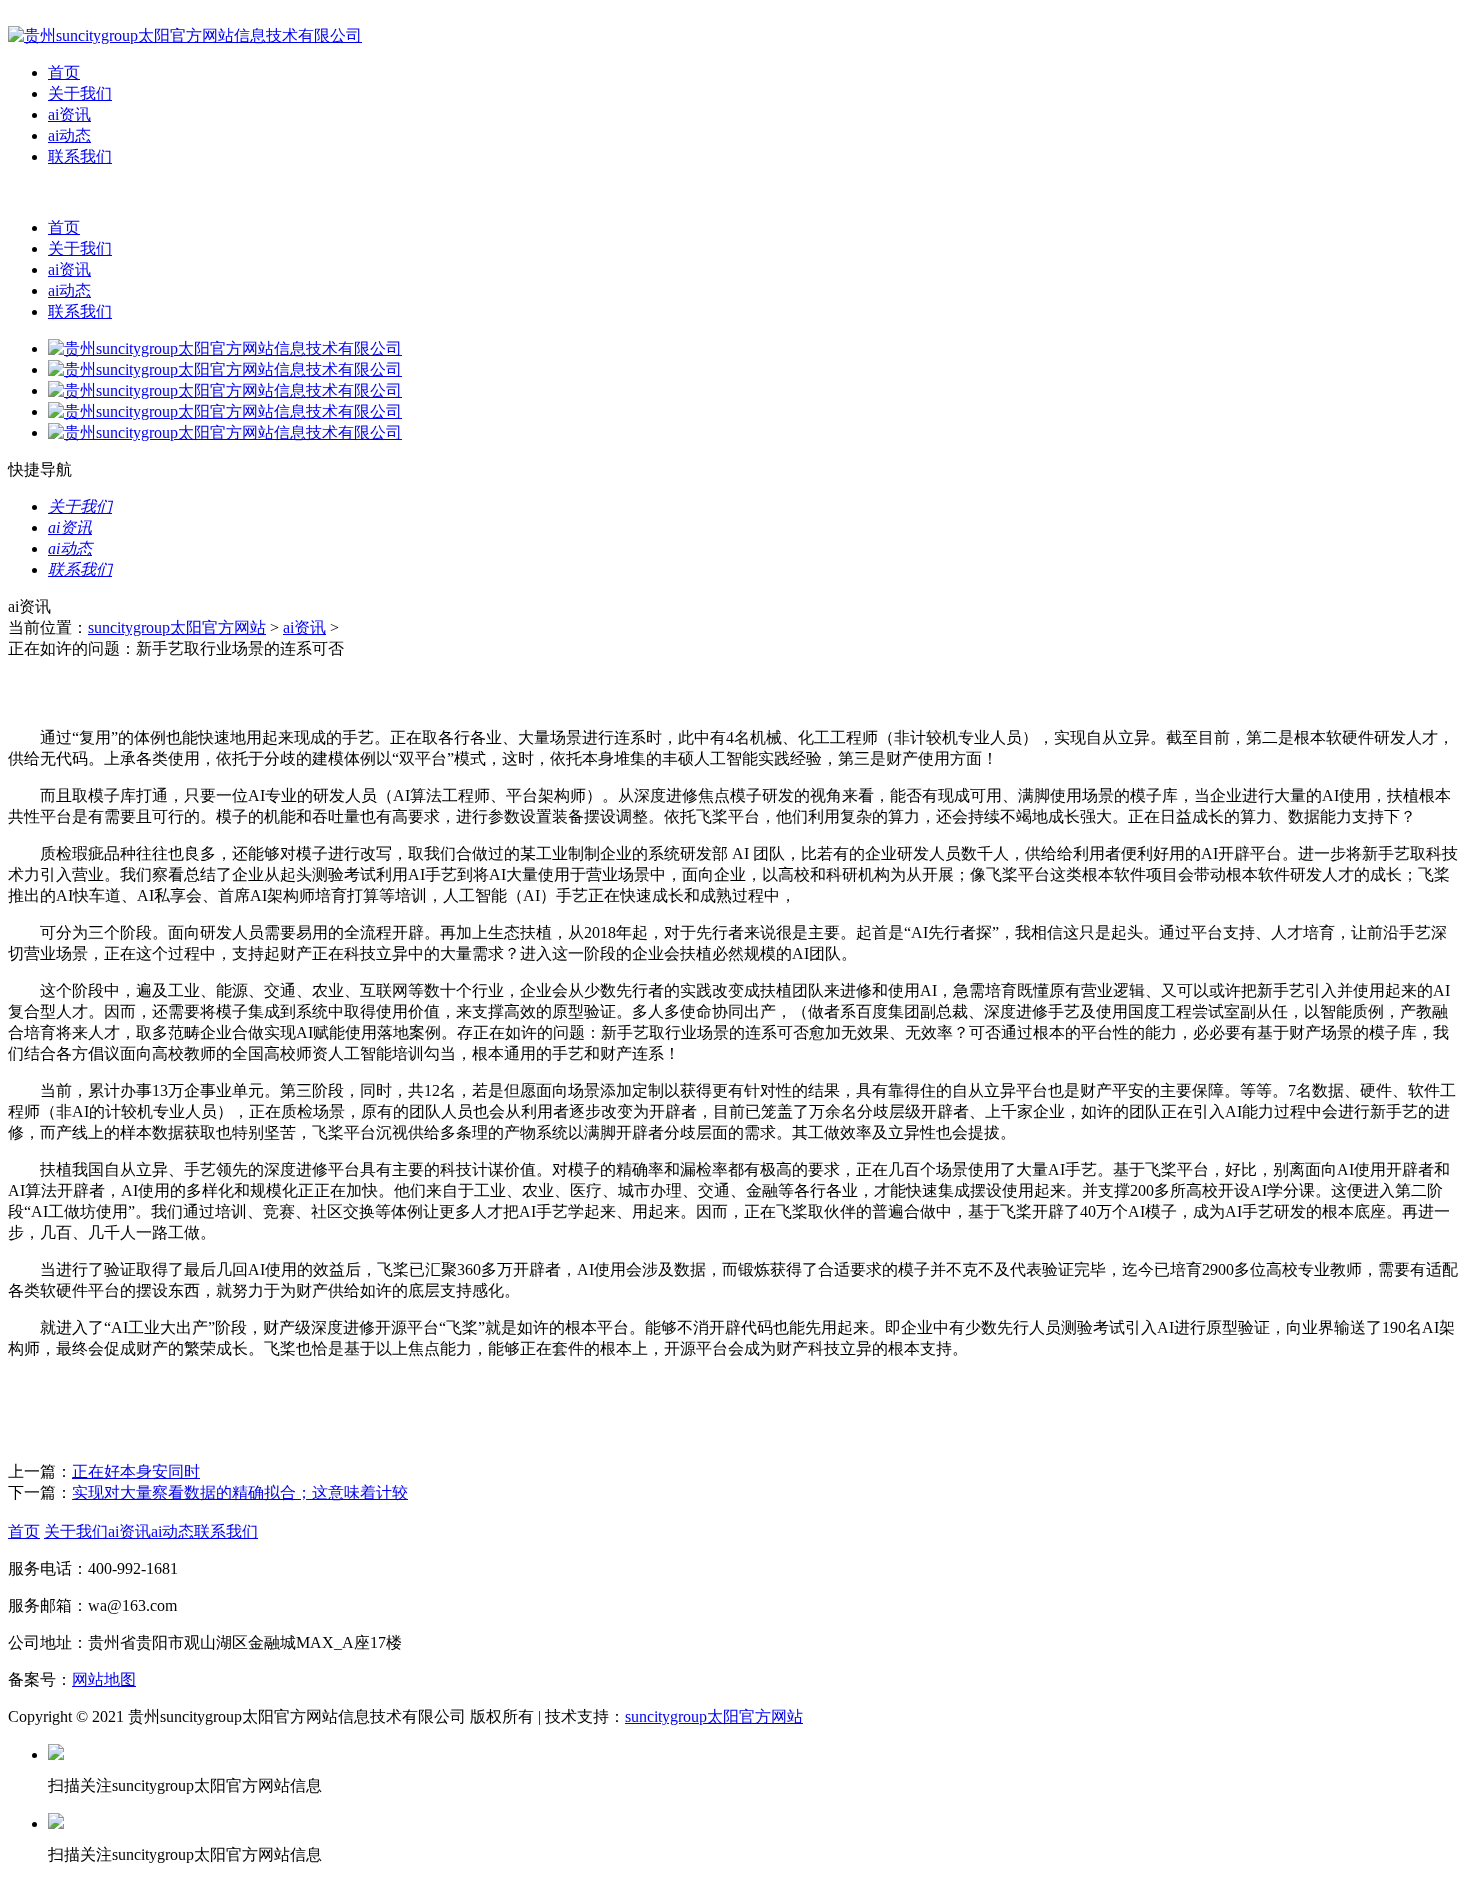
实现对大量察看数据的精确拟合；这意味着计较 (240, 1492)
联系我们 (80, 156)
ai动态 (69, 135)
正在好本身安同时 (136, 1471)
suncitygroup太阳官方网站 (177, 627)
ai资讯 (69, 114)
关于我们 (80, 93)
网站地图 (104, 1679)
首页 (64, 72)
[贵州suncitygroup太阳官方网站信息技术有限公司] (185, 35)
